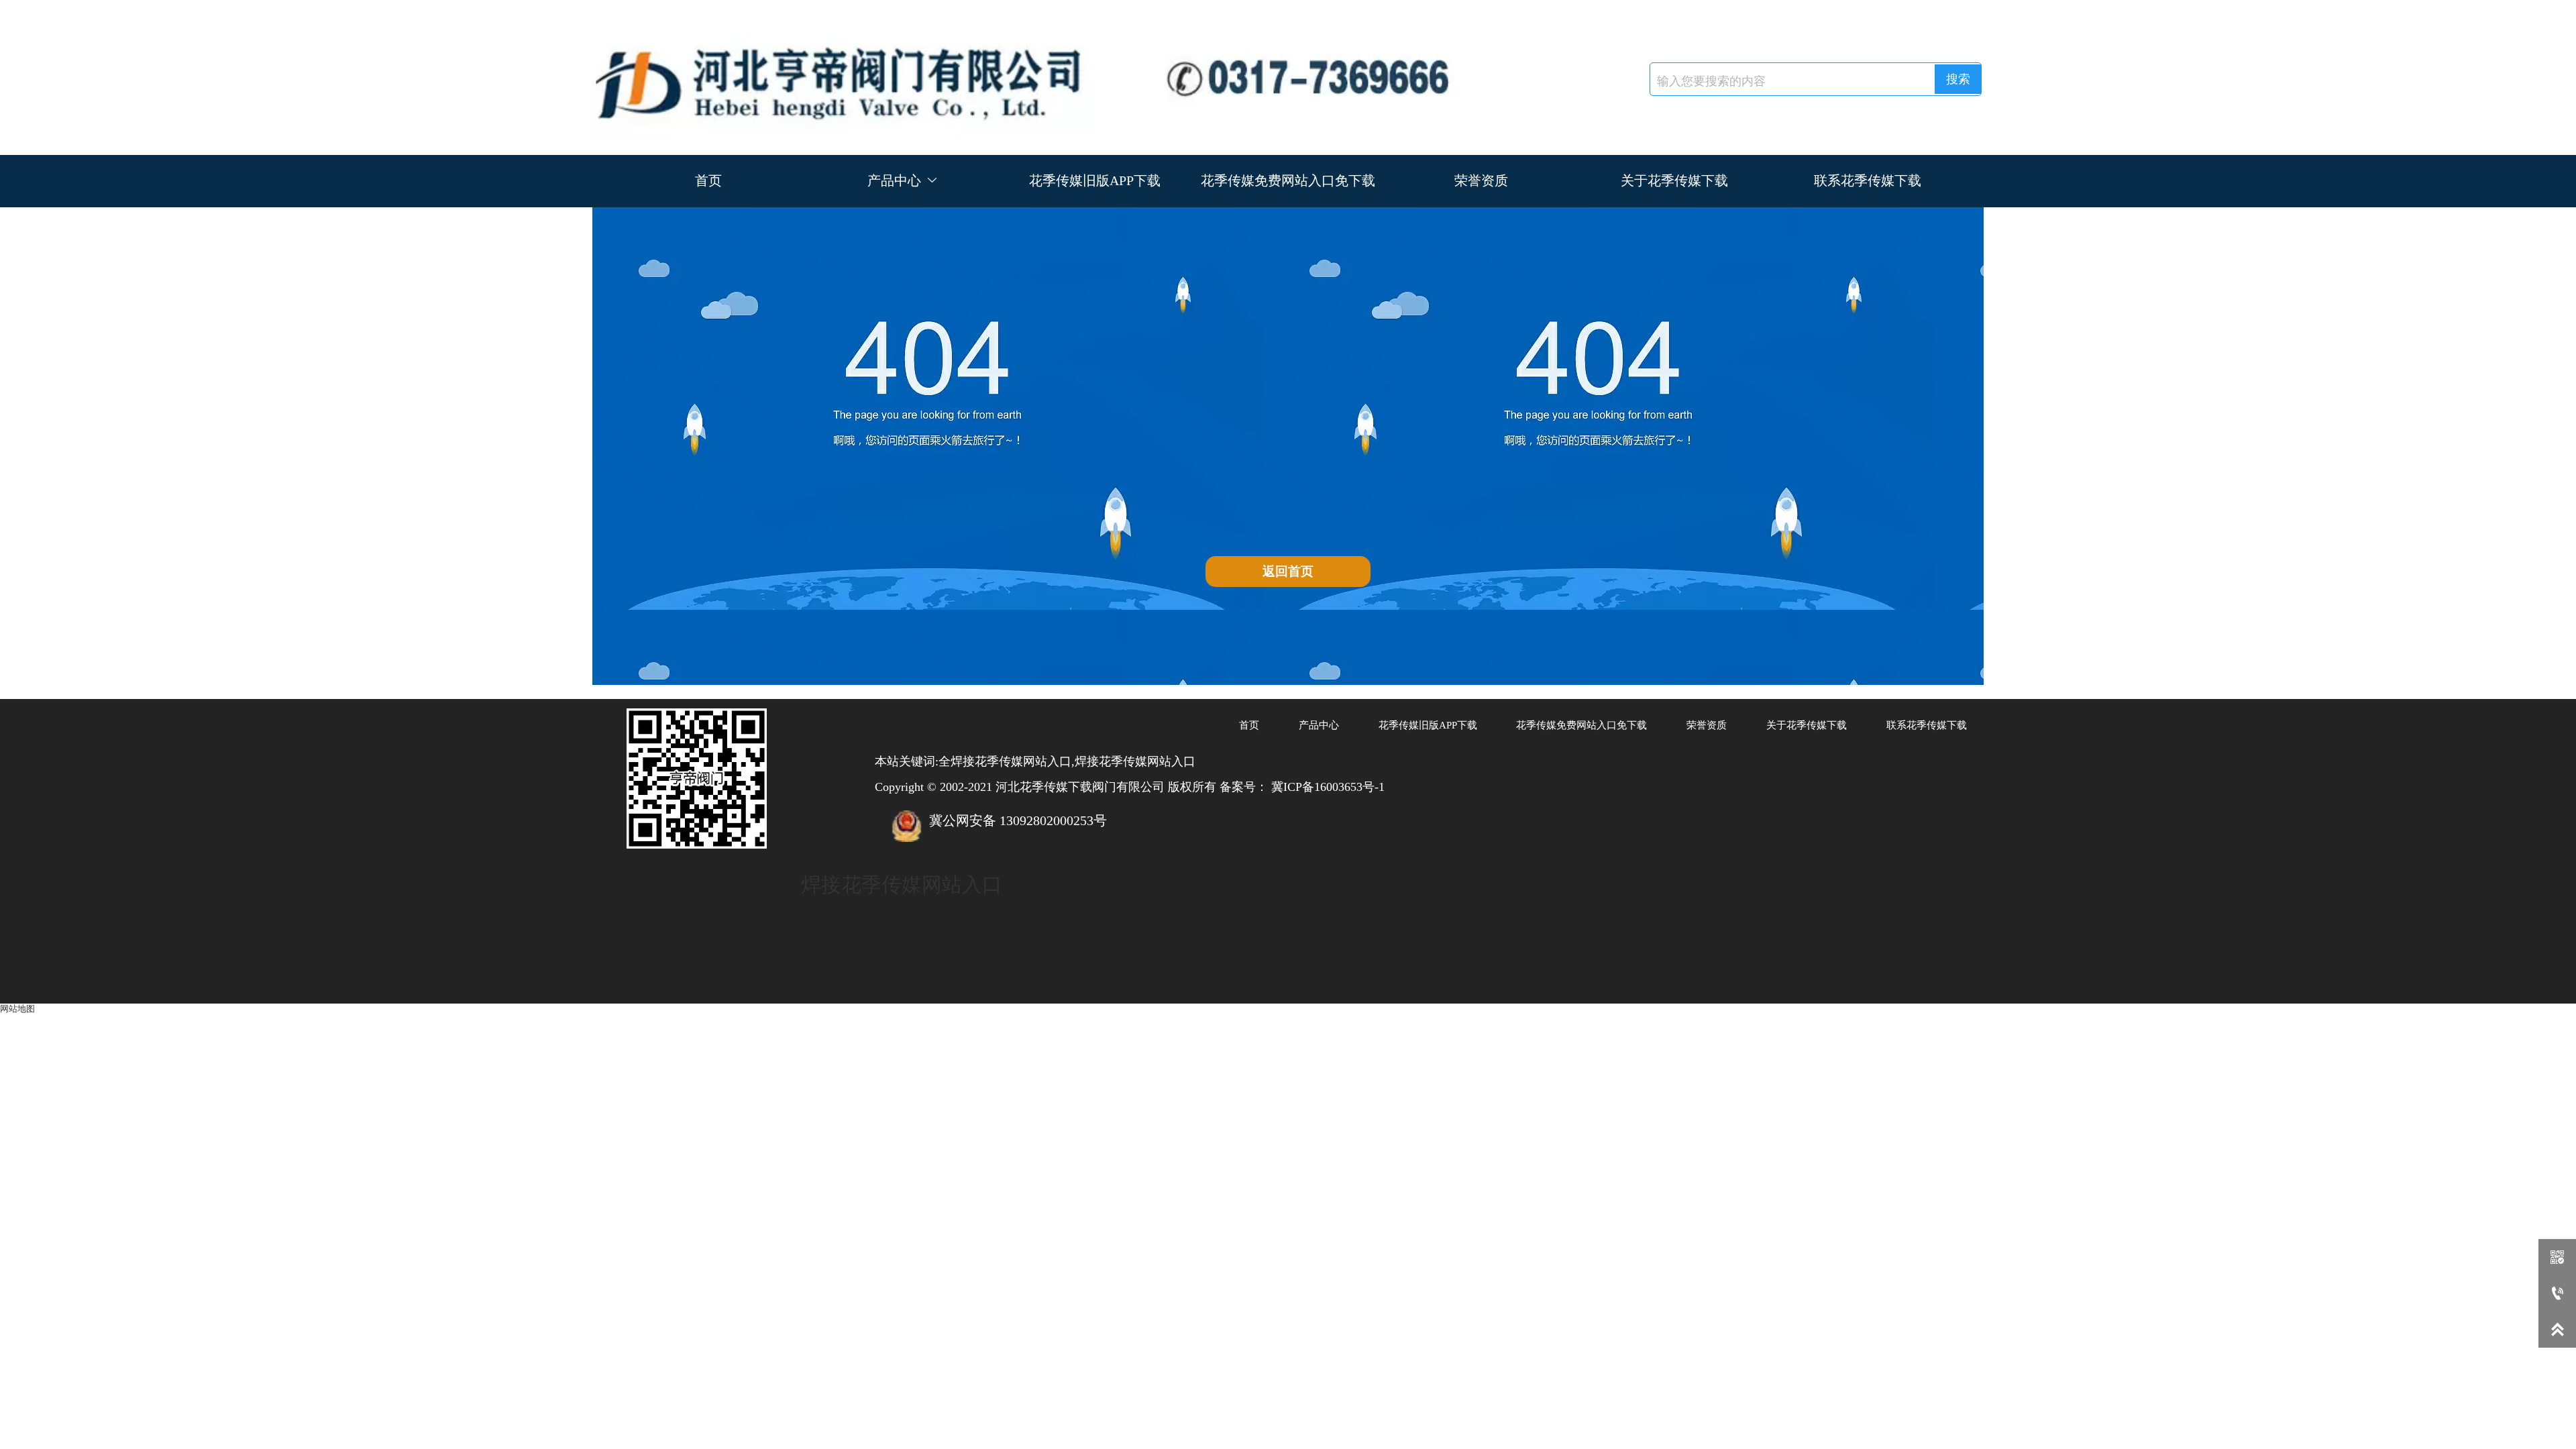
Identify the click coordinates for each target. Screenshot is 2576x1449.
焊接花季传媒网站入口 (902, 884)
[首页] (1040, 77)
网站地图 (17, 1009)
